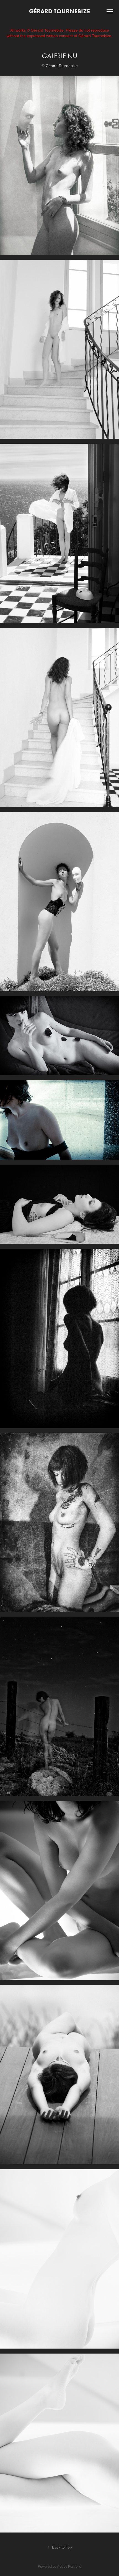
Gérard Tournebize (59, 11)
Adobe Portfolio (69, 2566)
